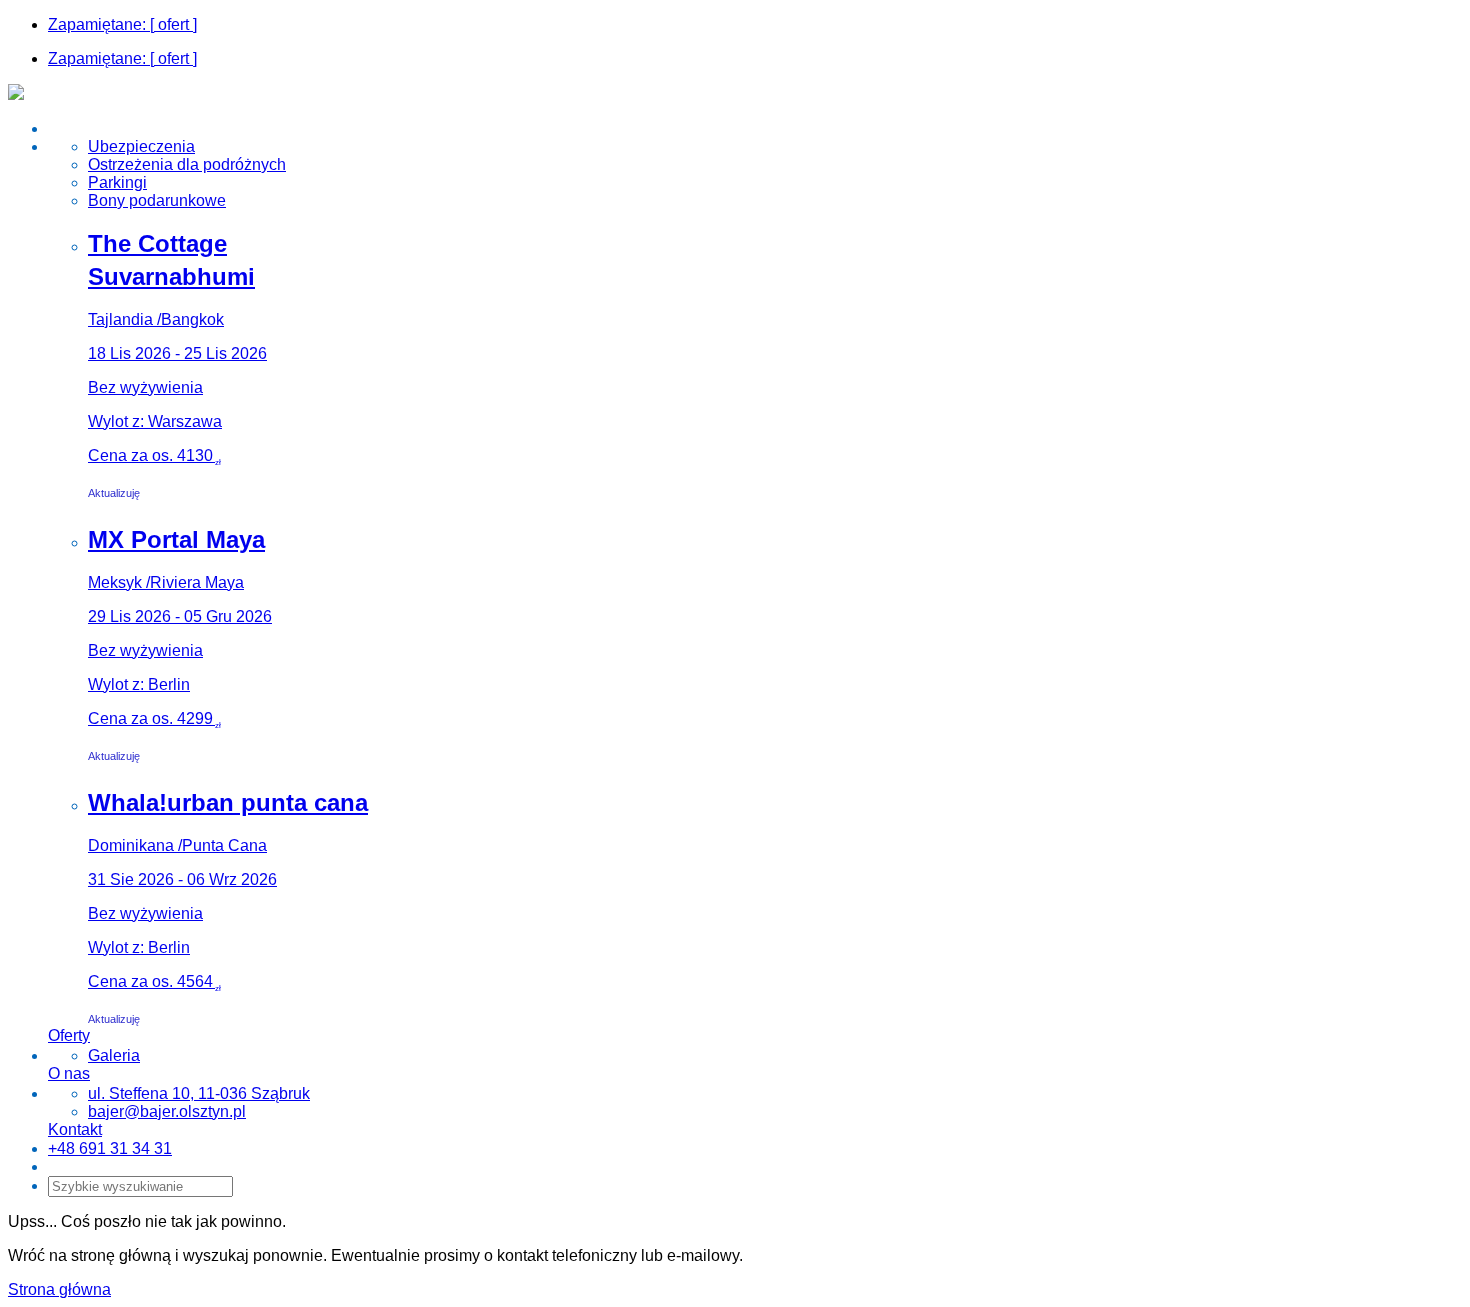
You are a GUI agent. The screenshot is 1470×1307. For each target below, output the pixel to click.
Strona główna (59, 1289)
